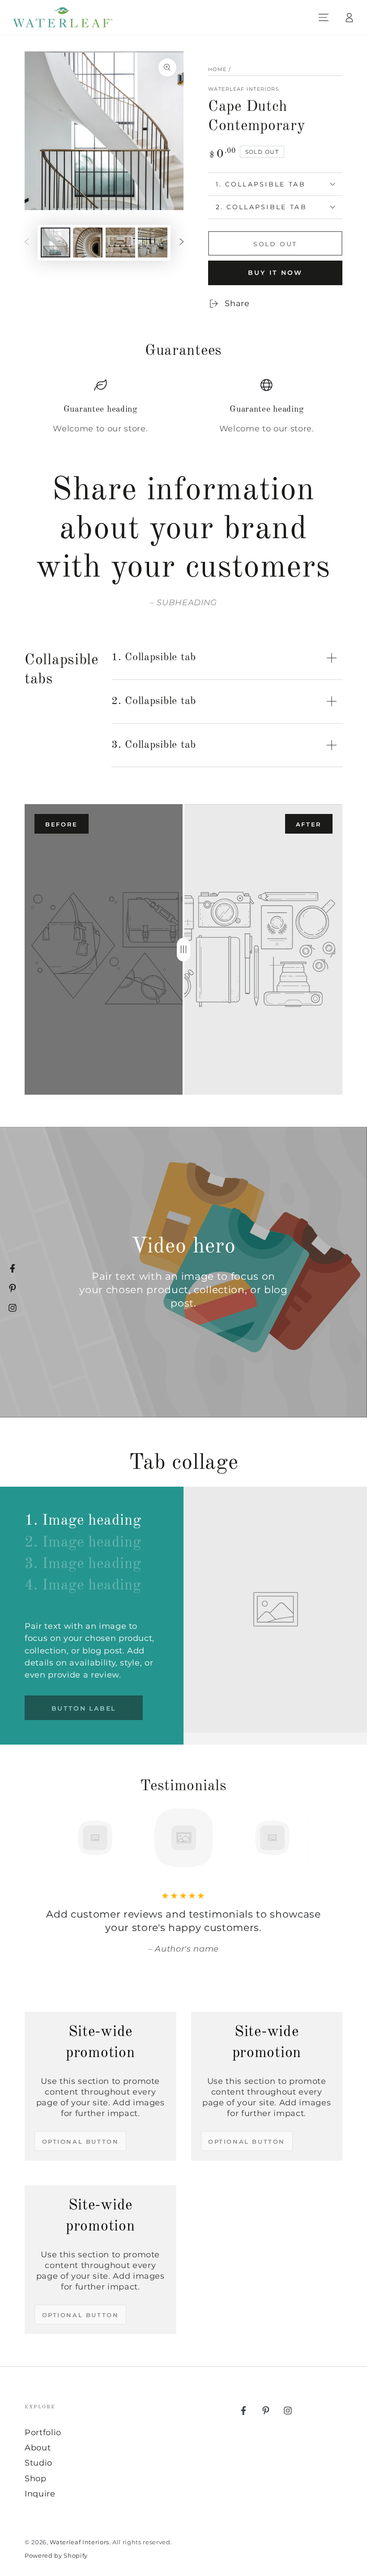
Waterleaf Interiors (244, 89)
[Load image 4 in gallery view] (153, 242)
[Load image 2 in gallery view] (88, 242)
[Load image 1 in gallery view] (55, 242)
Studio (38, 2463)
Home (218, 69)
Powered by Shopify (56, 2555)
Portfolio (43, 2432)
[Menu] (324, 17)
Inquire (40, 2494)
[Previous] (34, 1838)
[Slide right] (181, 242)
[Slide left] (27, 242)
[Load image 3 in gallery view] (120, 242)
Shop (36, 2478)
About (38, 2447)
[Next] (333, 1838)
